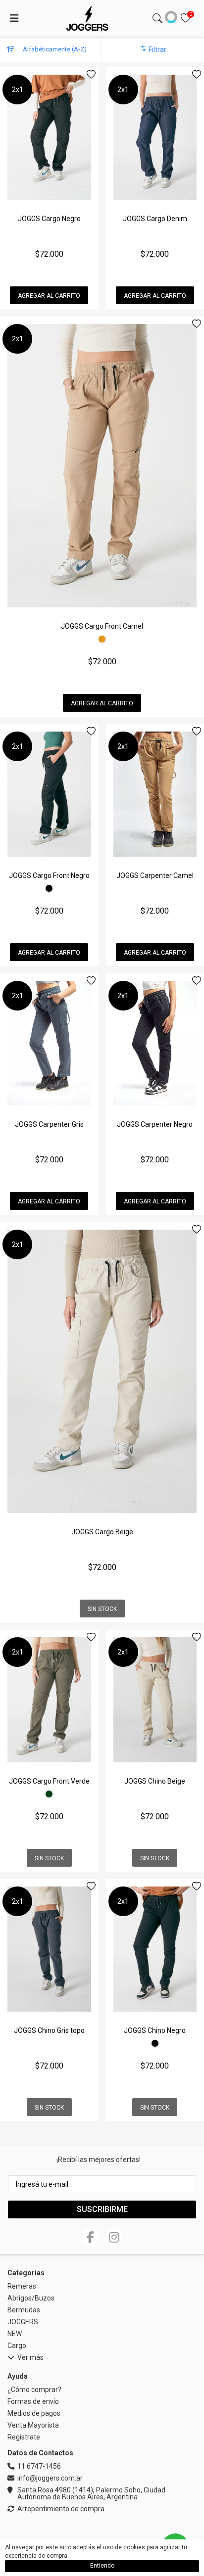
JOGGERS (23, 2322)
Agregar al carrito (49, 296)
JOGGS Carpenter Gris (49, 1124)
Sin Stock (102, 1609)
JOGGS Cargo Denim (155, 219)
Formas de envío (33, 2401)
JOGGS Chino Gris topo (49, 2030)
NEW (15, 2334)
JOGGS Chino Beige (155, 1781)
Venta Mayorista (33, 2425)
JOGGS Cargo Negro (49, 219)
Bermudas (24, 2310)
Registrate (24, 2437)
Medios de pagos (34, 2413)
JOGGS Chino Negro (155, 2030)
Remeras (22, 2286)
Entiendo (102, 2566)
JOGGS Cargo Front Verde (49, 1781)
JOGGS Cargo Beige (102, 1532)
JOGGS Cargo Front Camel (102, 626)
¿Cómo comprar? (34, 2390)
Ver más (30, 2358)
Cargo (17, 2346)
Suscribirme (102, 2209)
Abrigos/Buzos (31, 2298)
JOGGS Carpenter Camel (155, 875)
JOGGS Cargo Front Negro (49, 875)
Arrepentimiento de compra (61, 2509)
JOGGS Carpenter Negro (155, 1124)
